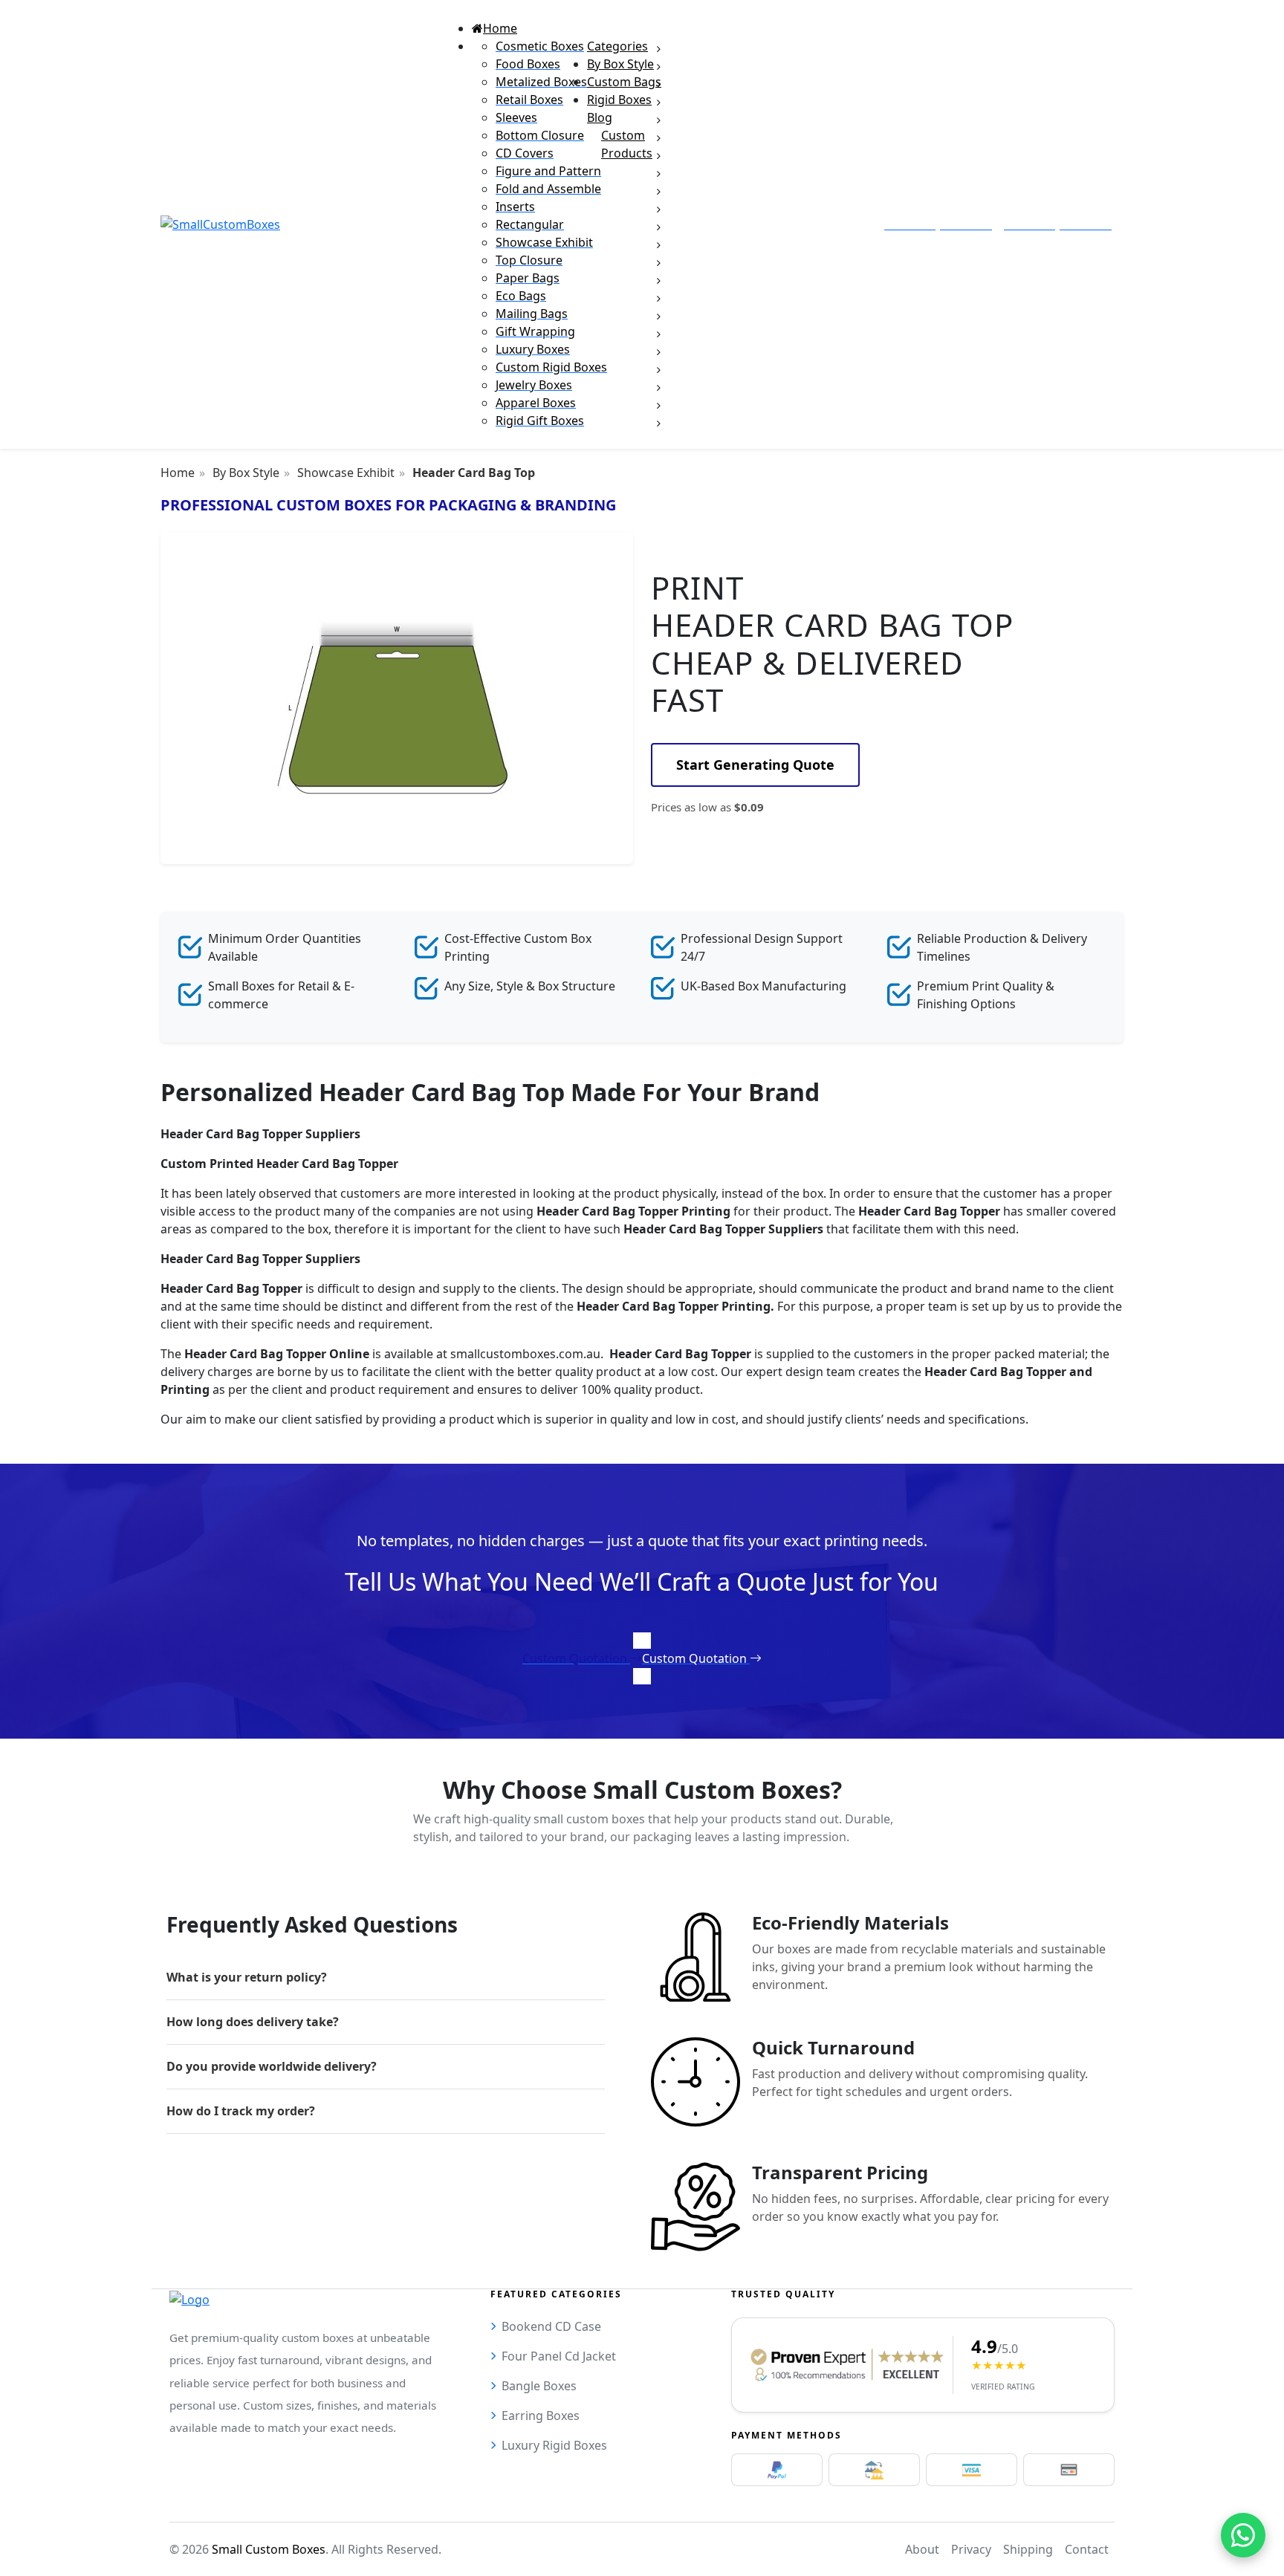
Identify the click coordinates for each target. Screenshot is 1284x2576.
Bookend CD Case (551, 2326)
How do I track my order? (241, 2111)
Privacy (971, 2549)
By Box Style (246, 473)
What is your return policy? (247, 1977)
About (922, 2549)
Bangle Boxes (539, 2386)
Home (178, 473)
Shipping (1028, 2549)
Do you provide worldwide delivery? (272, 2066)
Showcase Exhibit (346, 473)
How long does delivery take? (253, 2022)
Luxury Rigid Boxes (554, 2445)
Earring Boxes (541, 2416)
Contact (1087, 2549)
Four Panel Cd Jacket (559, 2356)
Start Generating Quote (755, 765)
